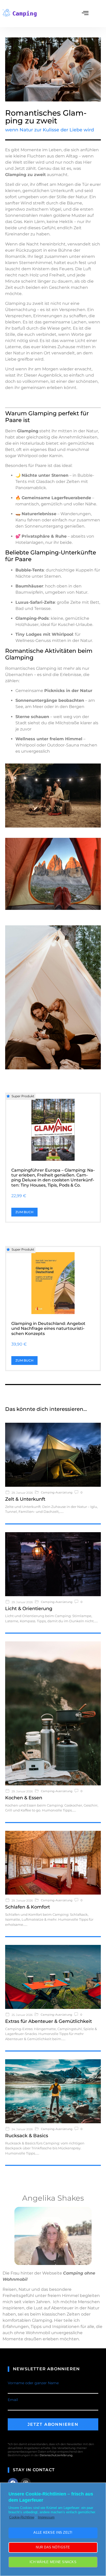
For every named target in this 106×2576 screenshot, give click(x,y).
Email (13, 2400)
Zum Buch (24, 1212)
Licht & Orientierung (29, 1609)
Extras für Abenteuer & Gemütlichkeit (48, 2021)
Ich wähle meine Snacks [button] (53, 2562)
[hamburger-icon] (85, 14)
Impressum (46, 2517)
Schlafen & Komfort (28, 1907)
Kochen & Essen (24, 1798)
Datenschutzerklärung (56, 2455)
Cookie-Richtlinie (22, 2517)
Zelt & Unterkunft (25, 1499)
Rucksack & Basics (27, 2136)
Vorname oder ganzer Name (33, 2383)
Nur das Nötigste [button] (53, 2547)
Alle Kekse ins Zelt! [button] (53, 2533)
